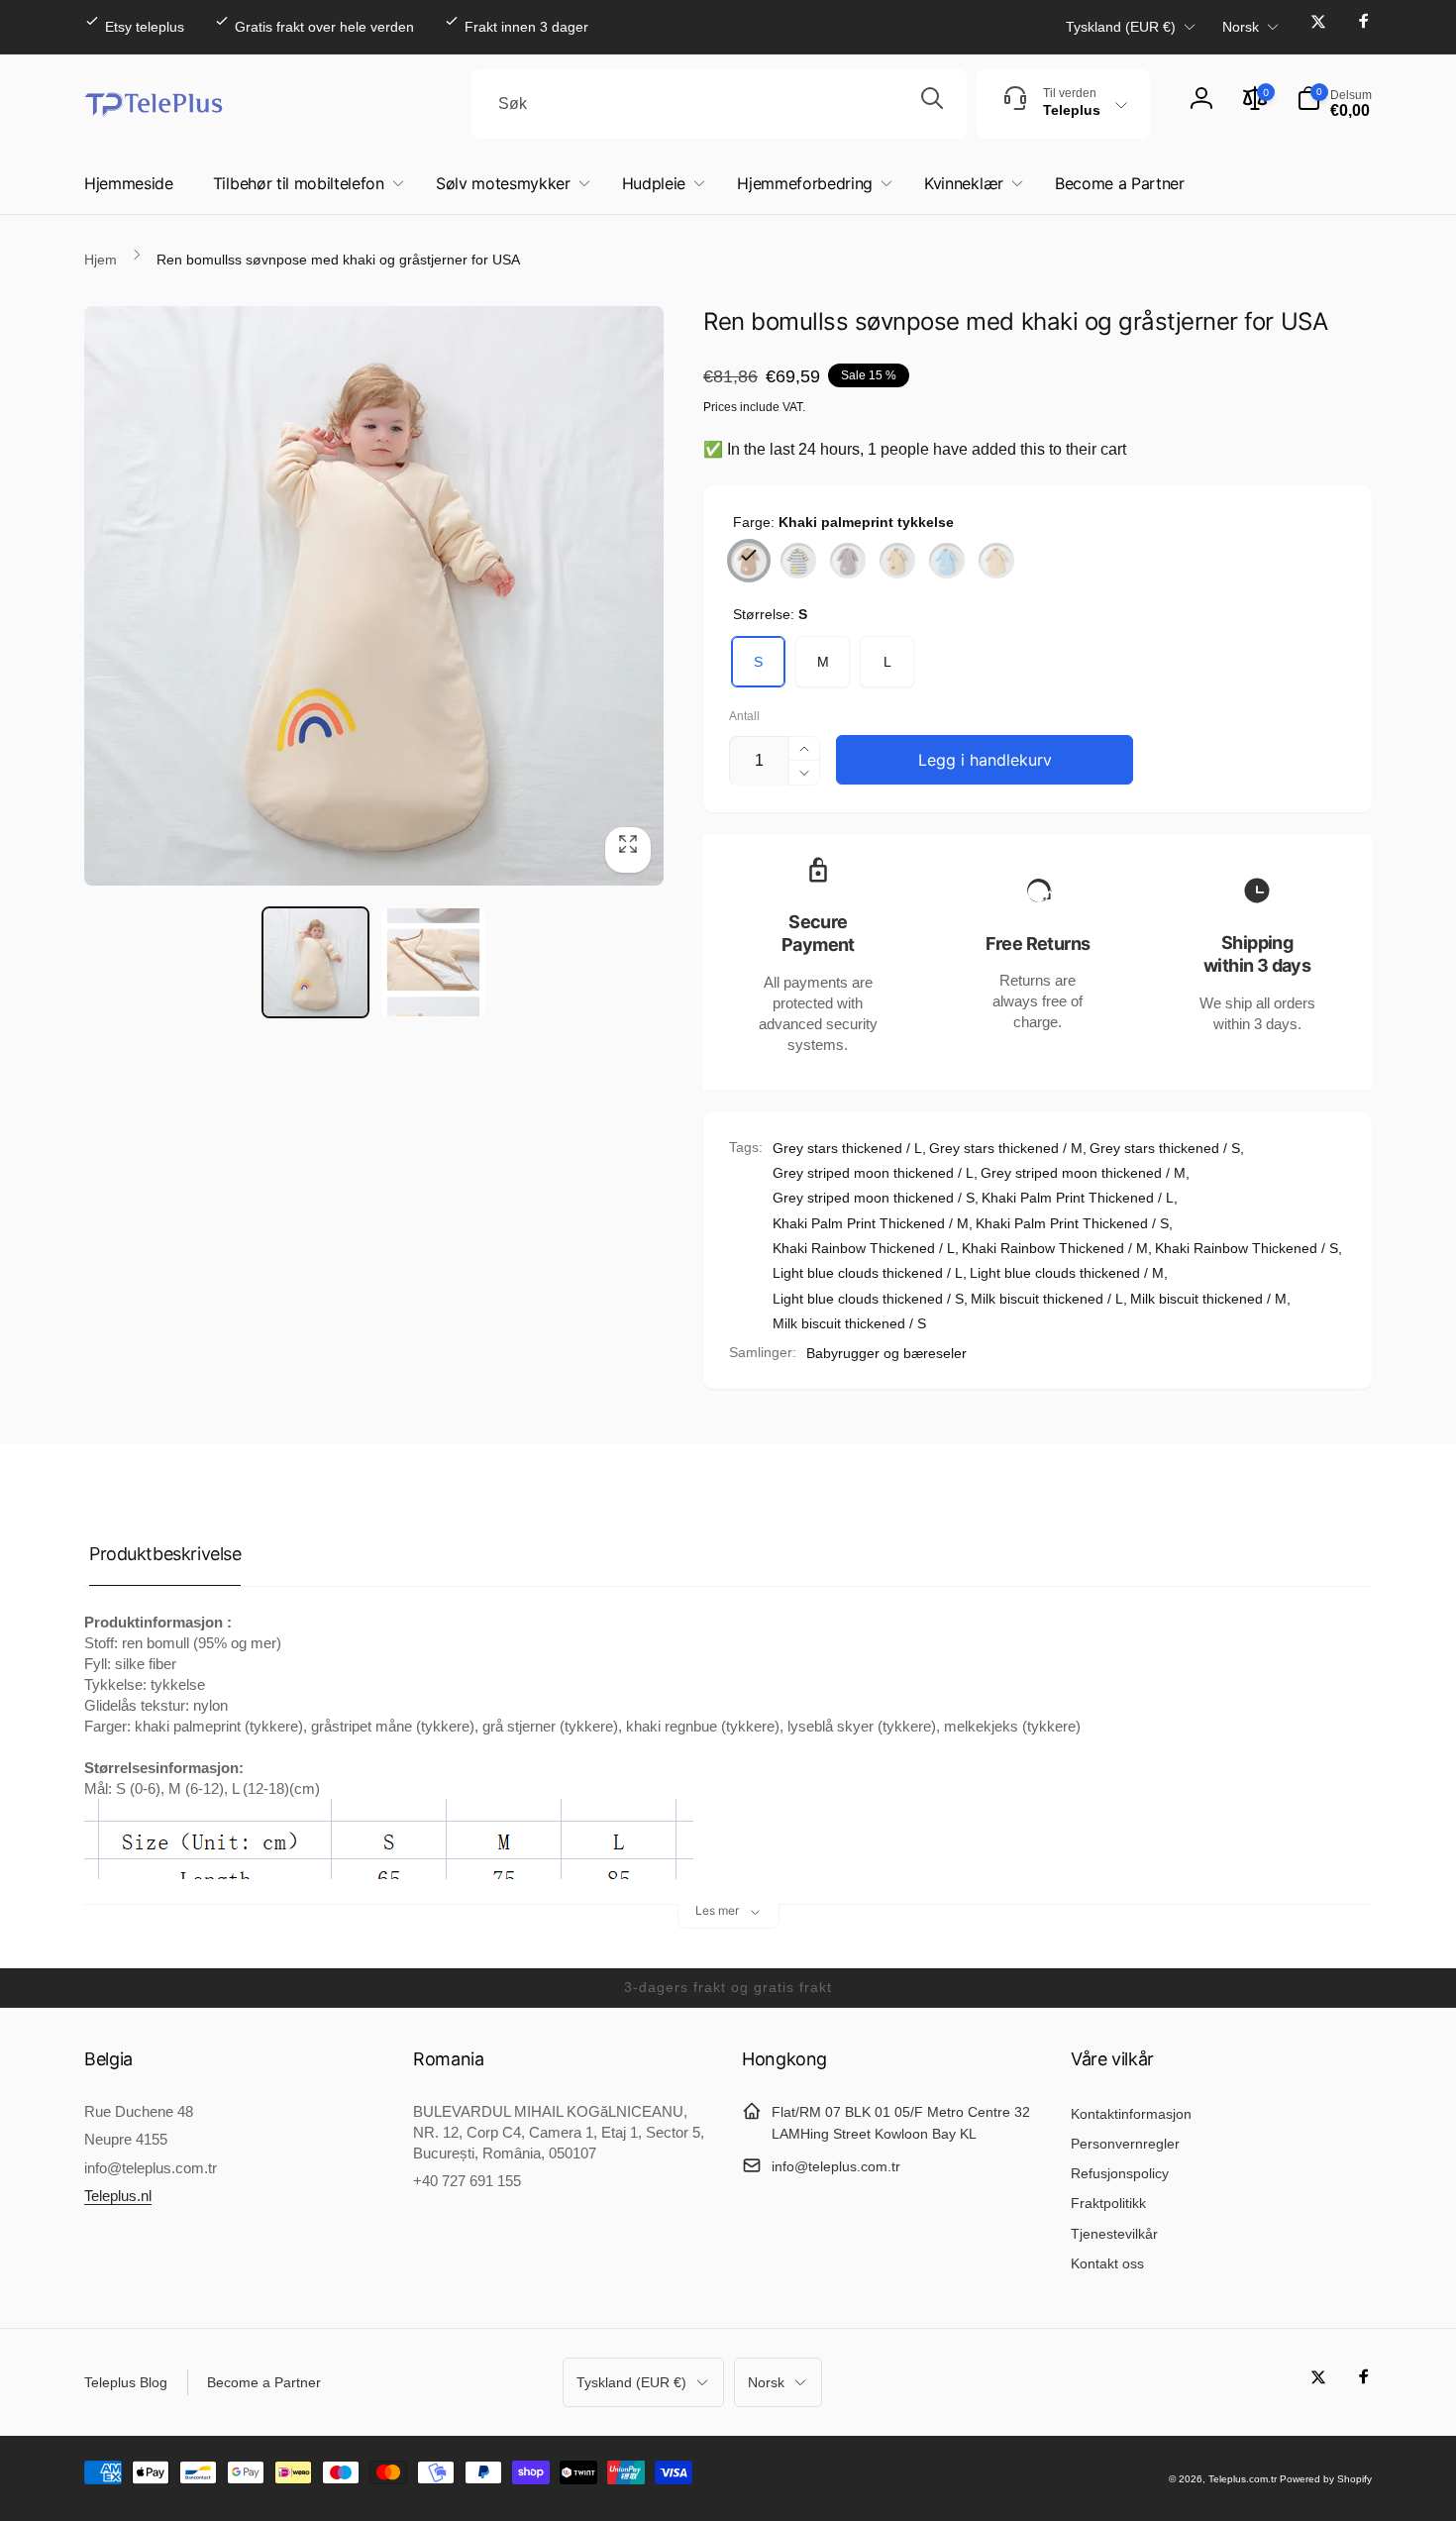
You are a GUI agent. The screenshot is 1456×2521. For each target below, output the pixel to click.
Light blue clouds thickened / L (868, 1273)
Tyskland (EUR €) (1121, 27)
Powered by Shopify (1326, 2479)
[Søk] (932, 104)
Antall (744, 717)
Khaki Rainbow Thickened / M (1055, 1248)
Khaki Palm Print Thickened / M (871, 1223)
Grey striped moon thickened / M (1083, 1173)
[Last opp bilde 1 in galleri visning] (315, 962)
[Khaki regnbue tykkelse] (897, 561)
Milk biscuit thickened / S (849, 1323)
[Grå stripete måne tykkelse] (798, 561)
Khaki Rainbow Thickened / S (1247, 1248)
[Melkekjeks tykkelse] (996, 561)
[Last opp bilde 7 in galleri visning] (433, 962)
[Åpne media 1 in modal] (374, 596)
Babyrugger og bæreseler (886, 1353)
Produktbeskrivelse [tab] (165, 1554)
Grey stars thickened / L (847, 1148)
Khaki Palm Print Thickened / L (1078, 1198)
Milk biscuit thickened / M (1208, 1299)
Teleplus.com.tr (1243, 2479)
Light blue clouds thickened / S (868, 1299)
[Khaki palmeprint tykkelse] (749, 561)
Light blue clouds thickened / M (1067, 1273)
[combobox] (719, 104)
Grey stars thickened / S (1165, 1148)
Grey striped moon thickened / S (874, 1198)
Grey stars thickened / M (1006, 1148)
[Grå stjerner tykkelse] (848, 561)
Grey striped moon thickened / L (873, 1173)
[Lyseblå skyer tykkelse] (947, 561)
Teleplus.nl (118, 2196)
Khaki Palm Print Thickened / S (1072, 1223)
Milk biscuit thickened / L (1047, 1299)
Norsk (1241, 27)
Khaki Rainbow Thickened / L (864, 1248)
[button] (1334, 104)
